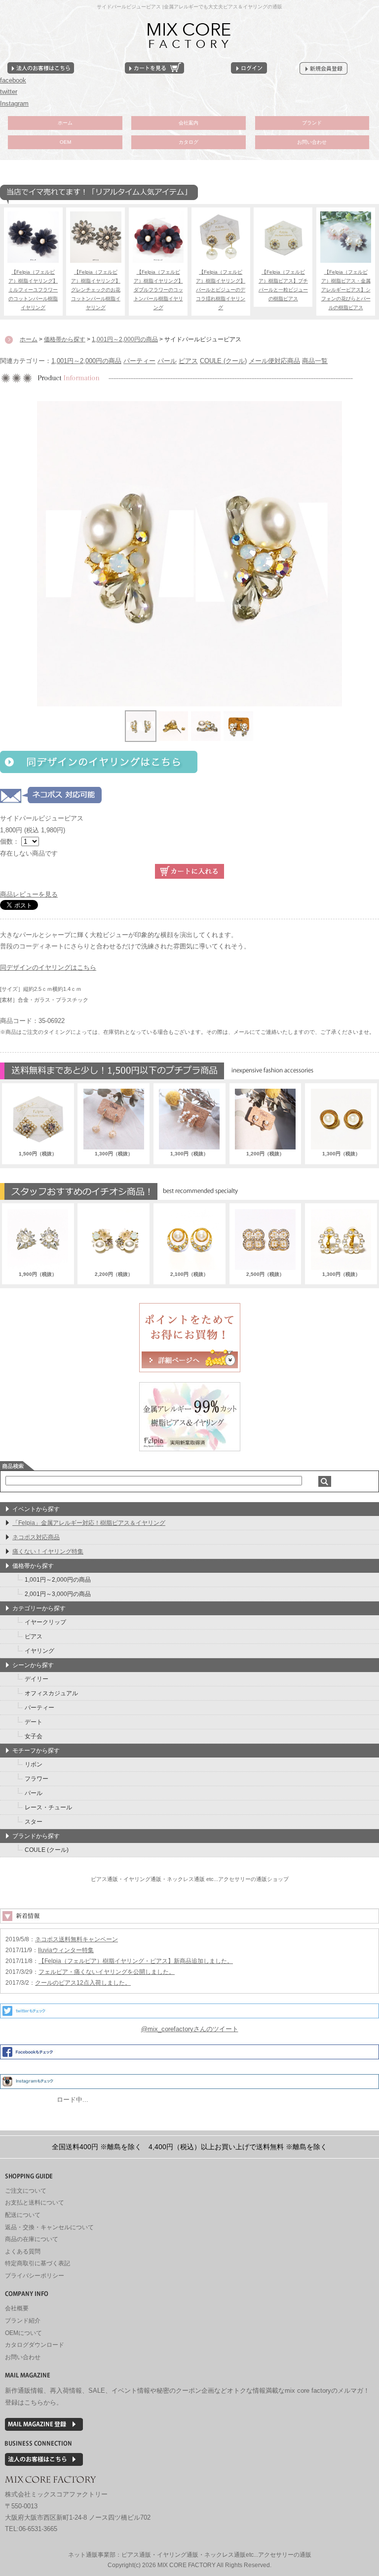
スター (34, 1822)
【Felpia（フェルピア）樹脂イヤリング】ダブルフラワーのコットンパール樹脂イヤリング (158, 290)
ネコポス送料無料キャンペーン (76, 1939)
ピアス (188, 361)
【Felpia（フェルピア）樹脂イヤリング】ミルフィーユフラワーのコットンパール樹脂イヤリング (33, 290)
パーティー (139, 361)
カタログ (189, 142)
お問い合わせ (312, 142)
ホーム (65, 123)
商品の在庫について (32, 2239)
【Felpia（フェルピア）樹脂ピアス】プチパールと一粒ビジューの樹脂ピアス (283, 285)
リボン (34, 1764)
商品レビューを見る (29, 894)
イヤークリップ (45, 1622)
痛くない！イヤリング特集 (48, 1552)
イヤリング (39, 1651)
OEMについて (23, 2333)
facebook (13, 80)
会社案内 (189, 123)
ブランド (312, 123)
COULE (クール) (223, 361)
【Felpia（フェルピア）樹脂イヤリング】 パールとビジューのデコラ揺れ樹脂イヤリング (221, 290)
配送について (23, 2215)
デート (34, 1722)
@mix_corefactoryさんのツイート (190, 2029)
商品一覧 (315, 361)
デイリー (37, 1679)
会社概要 (17, 2308)
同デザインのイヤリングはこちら (48, 967)
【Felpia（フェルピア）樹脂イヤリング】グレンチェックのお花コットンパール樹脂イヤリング (96, 290)
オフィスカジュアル (51, 1693)
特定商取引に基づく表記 (38, 2263)
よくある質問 (23, 2251)
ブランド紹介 (23, 2321)
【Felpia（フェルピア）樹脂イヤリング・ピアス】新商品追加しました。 (136, 1961)
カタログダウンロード (35, 2345)
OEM (65, 142)
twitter (9, 92)
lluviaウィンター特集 (66, 1950)
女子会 (34, 1736)
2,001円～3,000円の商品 (58, 1594)
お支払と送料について (35, 2203)
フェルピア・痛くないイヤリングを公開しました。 (107, 1972)
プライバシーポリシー (35, 2276)
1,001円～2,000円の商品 (86, 361)
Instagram (14, 103)
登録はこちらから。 (34, 2402)
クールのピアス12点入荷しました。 (83, 1983)
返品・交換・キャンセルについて (49, 2227)
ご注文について (26, 2191)
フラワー (37, 1779)
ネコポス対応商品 (36, 1537)
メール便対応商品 (274, 361)
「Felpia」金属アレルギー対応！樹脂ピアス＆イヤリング (89, 1523)
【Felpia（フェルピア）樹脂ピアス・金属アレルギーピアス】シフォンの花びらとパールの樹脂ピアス (346, 290)
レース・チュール (48, 1807)
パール (167, 361)
